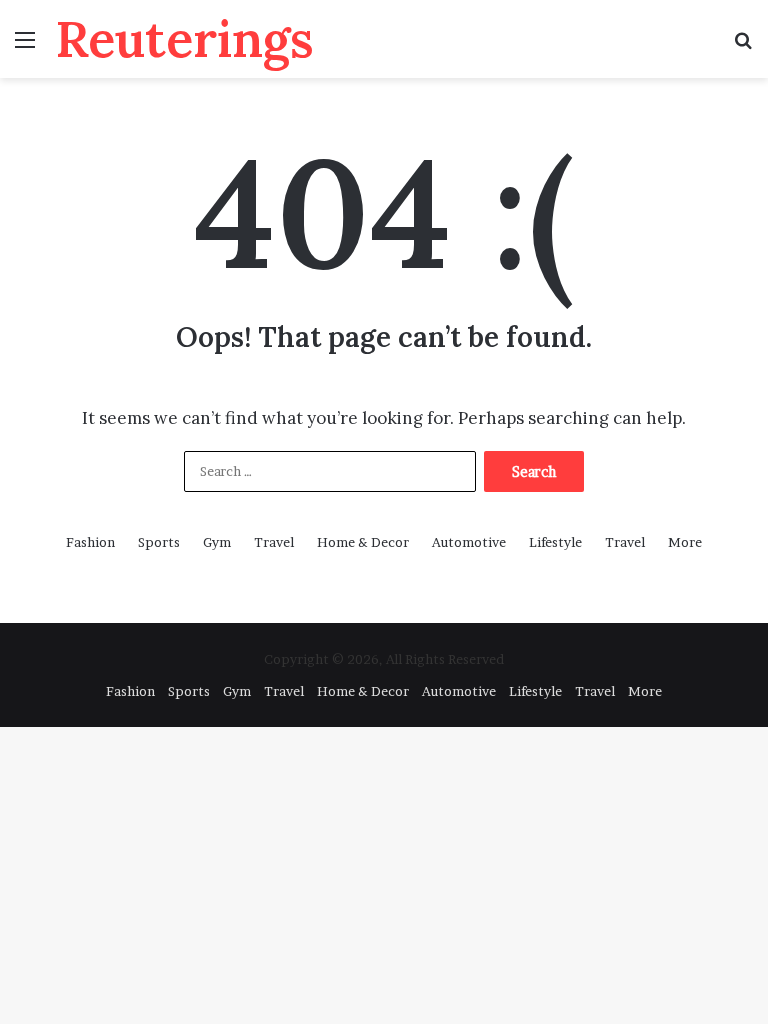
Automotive (469, 542)
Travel (274, 542)
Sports (159, 542)
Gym (217, 542)
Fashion (90, 542)
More (685, 542)
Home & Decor (363, 542)
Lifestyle (555, 542)
